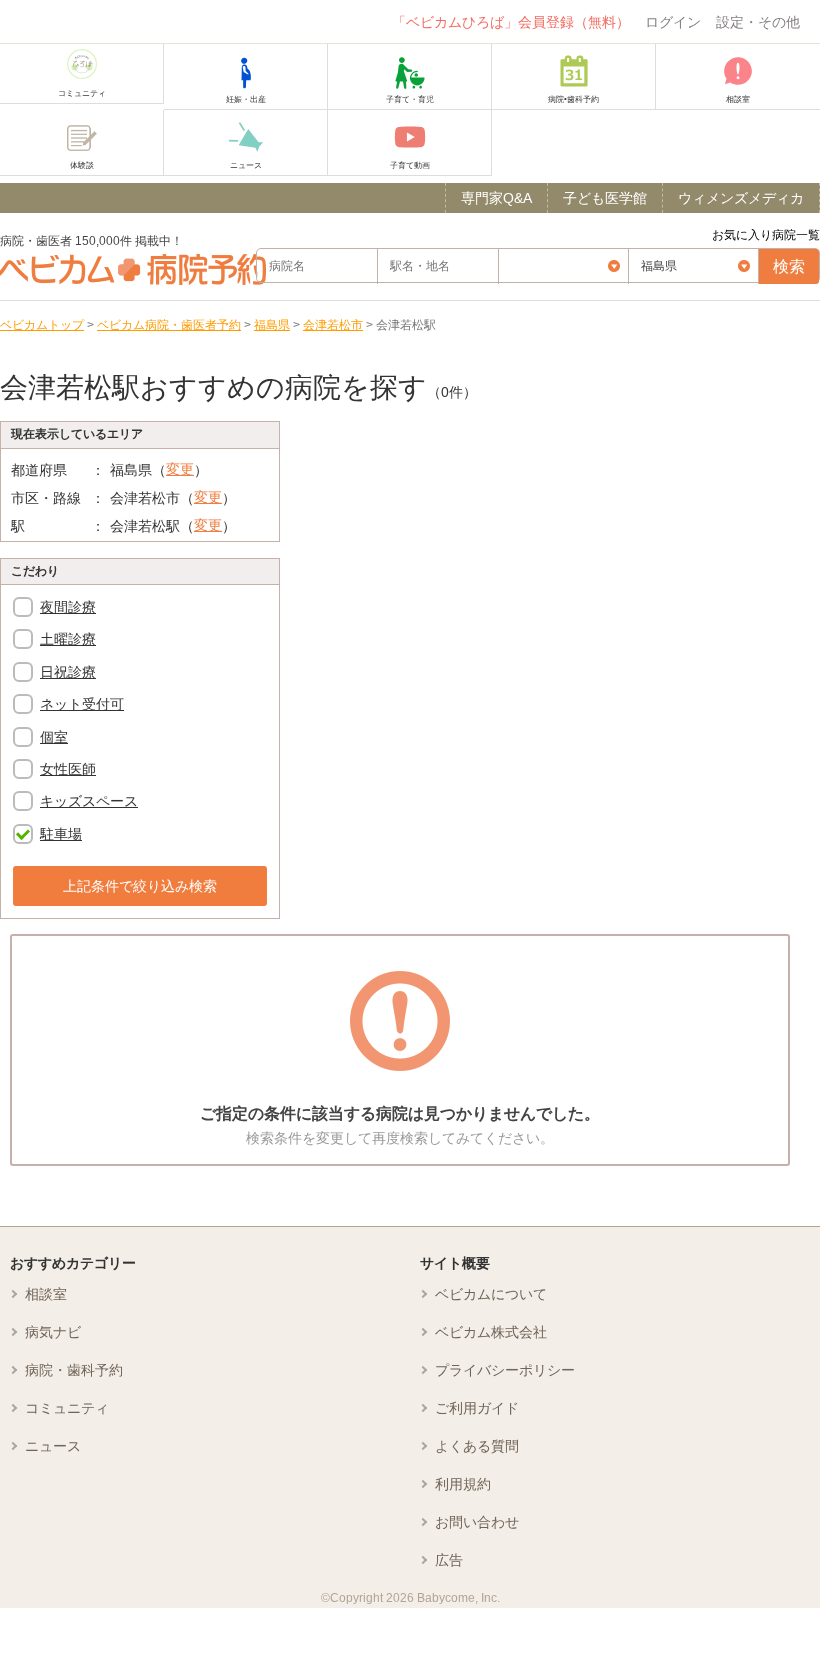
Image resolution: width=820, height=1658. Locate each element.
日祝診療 (68, 672)
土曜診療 (68, 639)
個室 (54, 737)
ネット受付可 (82, 704)
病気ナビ (53, 1332)
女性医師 (68, 769)
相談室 (46, 1294)
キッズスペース (89, 801)
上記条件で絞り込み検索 (140, 886)
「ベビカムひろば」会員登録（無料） (511, 22)
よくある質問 (477, 1446)
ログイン (673, 22)
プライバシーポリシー (505, 1370)
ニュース (53, 1446)
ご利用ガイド (477, 1408)
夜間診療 (68, 607)
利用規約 (463, 1484)
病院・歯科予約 (74, 1370)
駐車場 (61, 834)
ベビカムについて (491, 1294)
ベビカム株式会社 (491, 1332)
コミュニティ (67, 1408)
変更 (180, 469)
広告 (449, 1560)
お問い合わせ (477, 1522)
